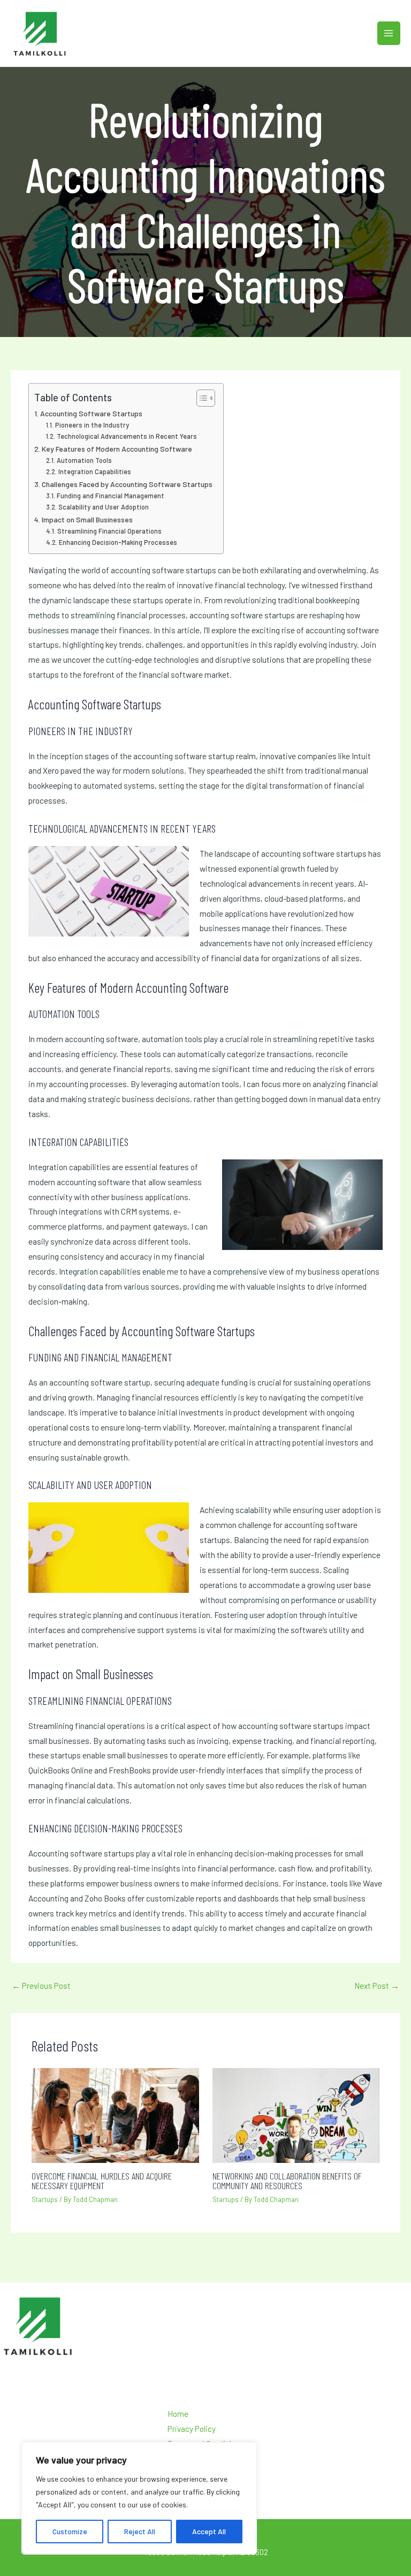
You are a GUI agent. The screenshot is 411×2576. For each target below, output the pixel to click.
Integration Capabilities (95, 471)
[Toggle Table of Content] (200, 398)
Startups (45, 2199)
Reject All (140, 2531)
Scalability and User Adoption (104, 507)
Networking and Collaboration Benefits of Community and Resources (287, 2181)
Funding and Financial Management (111, 496)
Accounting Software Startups (91, 413)
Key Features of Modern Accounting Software (117, 449)
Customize (70, 2531)
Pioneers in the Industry (92, 425)
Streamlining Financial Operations (109, 531)
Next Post (377, 1985)
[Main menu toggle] (389, 33)
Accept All (209, 2531)
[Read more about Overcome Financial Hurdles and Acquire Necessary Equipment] (115, 2114)
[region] (139, 2498)
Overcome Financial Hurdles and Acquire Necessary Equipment (102, 2181)
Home (178, 2413)
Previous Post (41, 1985)
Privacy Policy (192, 2428)
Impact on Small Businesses (87, 519)
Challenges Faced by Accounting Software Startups (127, 484)
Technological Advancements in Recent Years (127, 436)
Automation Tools (84, 460)
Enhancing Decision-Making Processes (118, 542)
